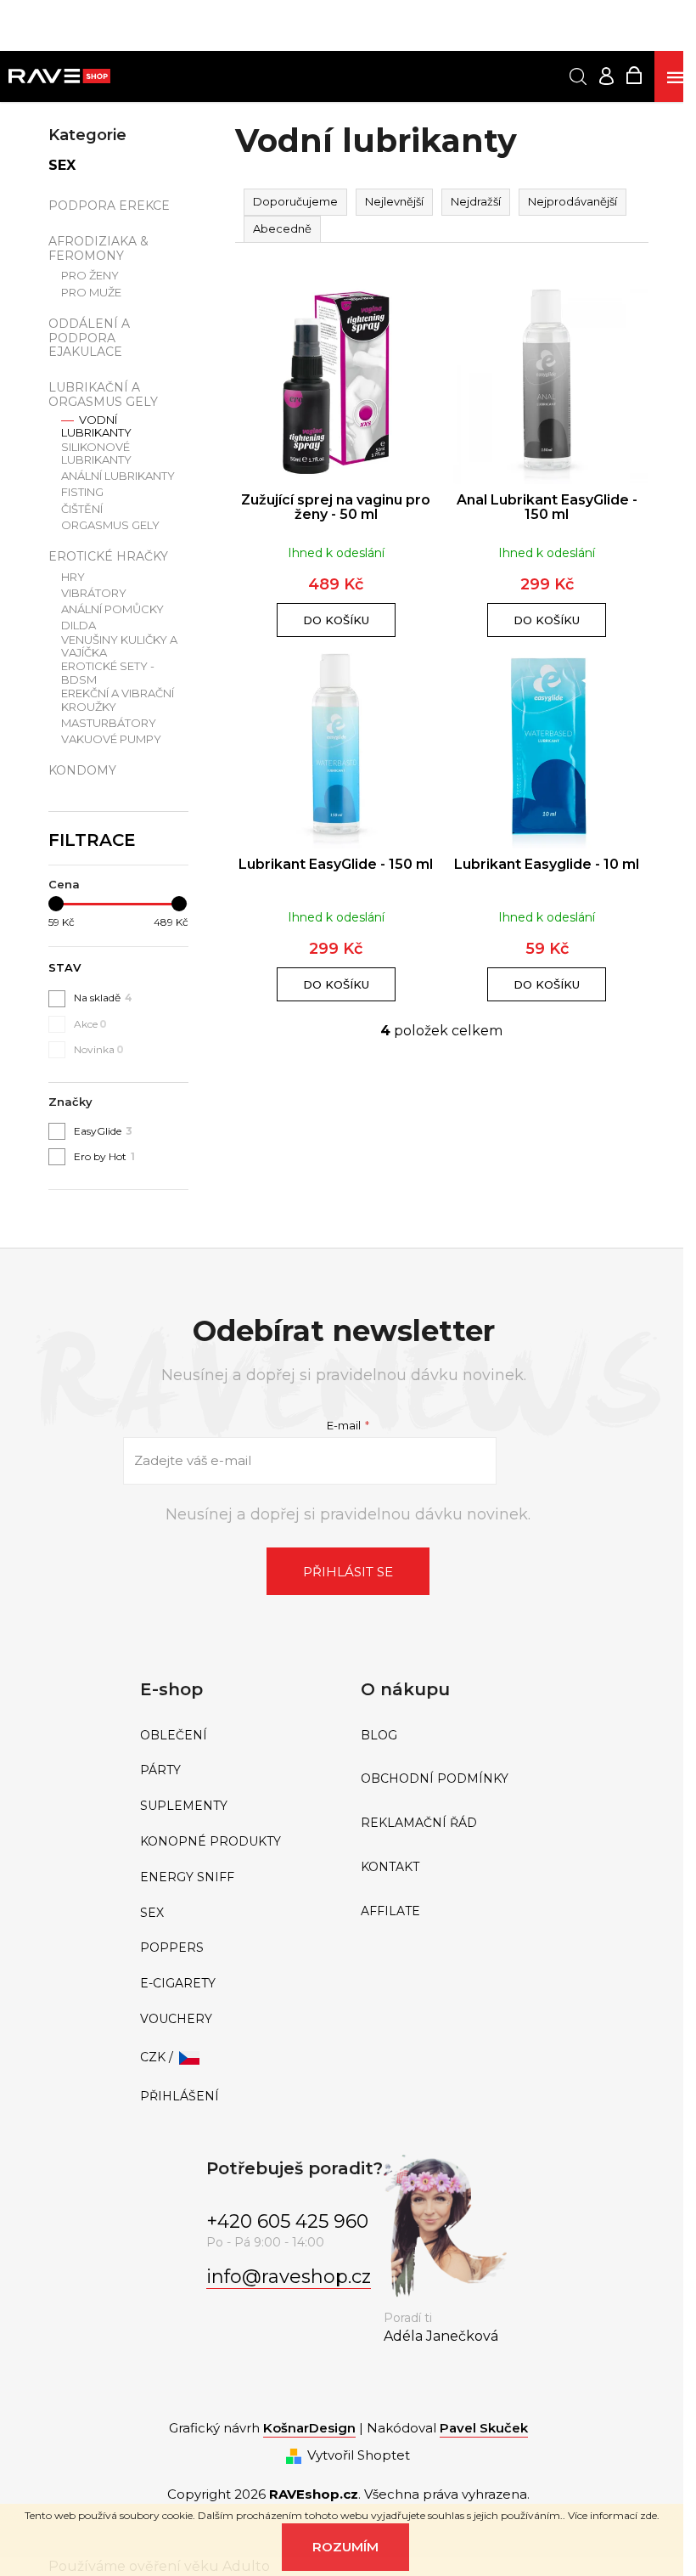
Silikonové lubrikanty (96, 454)
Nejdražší (476, 201)
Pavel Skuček (484, 2428)
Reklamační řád (419, 1823)
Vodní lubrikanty (96, 427)
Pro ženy (90, 276)
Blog (379, 1736)
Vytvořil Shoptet (359, 2455)
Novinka (99, 1049)
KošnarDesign (309, 2428)
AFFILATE (390, 1911)
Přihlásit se (348, 1572)
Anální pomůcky (112, 609)
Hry (73, 577)
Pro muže (91, 293)
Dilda (79, 626)
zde (648, 2515)
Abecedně (282, 228)
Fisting (82, 492)
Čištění (82, 509)
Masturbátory (109, 723)
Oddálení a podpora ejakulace (89, 338)
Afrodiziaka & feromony (98, 248)
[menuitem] (238, 1736)
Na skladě (103, 998)
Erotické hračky (108, 556)
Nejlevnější (394, 201)
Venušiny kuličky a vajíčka (119, 647)
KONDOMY (82, 770)
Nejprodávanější (573, 201)
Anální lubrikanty (118, 476)
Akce (90, 1024)
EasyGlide (103, 1131)
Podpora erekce (109, 206)
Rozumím (345, 2547)
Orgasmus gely (110, 525)
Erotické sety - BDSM (108, 673)
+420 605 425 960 (287, 2221)
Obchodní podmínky (435, 1779)
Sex (62, 165)
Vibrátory (94, 593)
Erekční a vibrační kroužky (118, 700)
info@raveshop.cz (289, 2277)
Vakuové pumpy (111, 739)
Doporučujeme (295, 201)
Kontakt (390, 1867)
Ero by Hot (104, 1156)
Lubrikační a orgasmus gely (103, 395)
